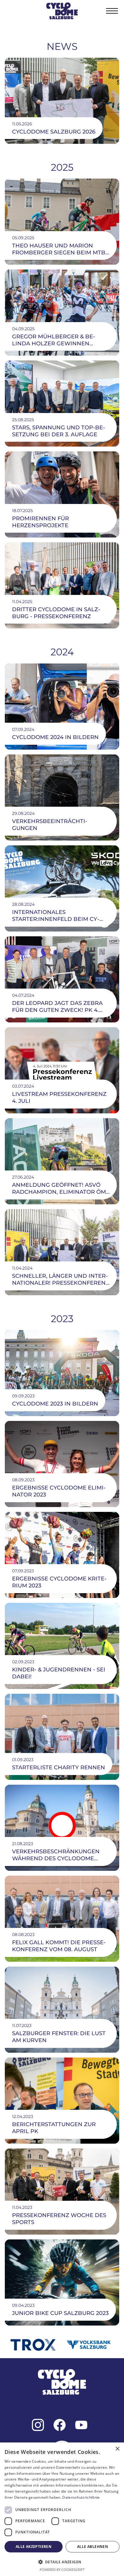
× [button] (117, 2449)
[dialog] (62, 2509)
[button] (112, 11)
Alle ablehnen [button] (93, 2547)
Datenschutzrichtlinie (81, 2497)
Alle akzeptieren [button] (34, 2547)
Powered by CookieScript (62, 2570)
